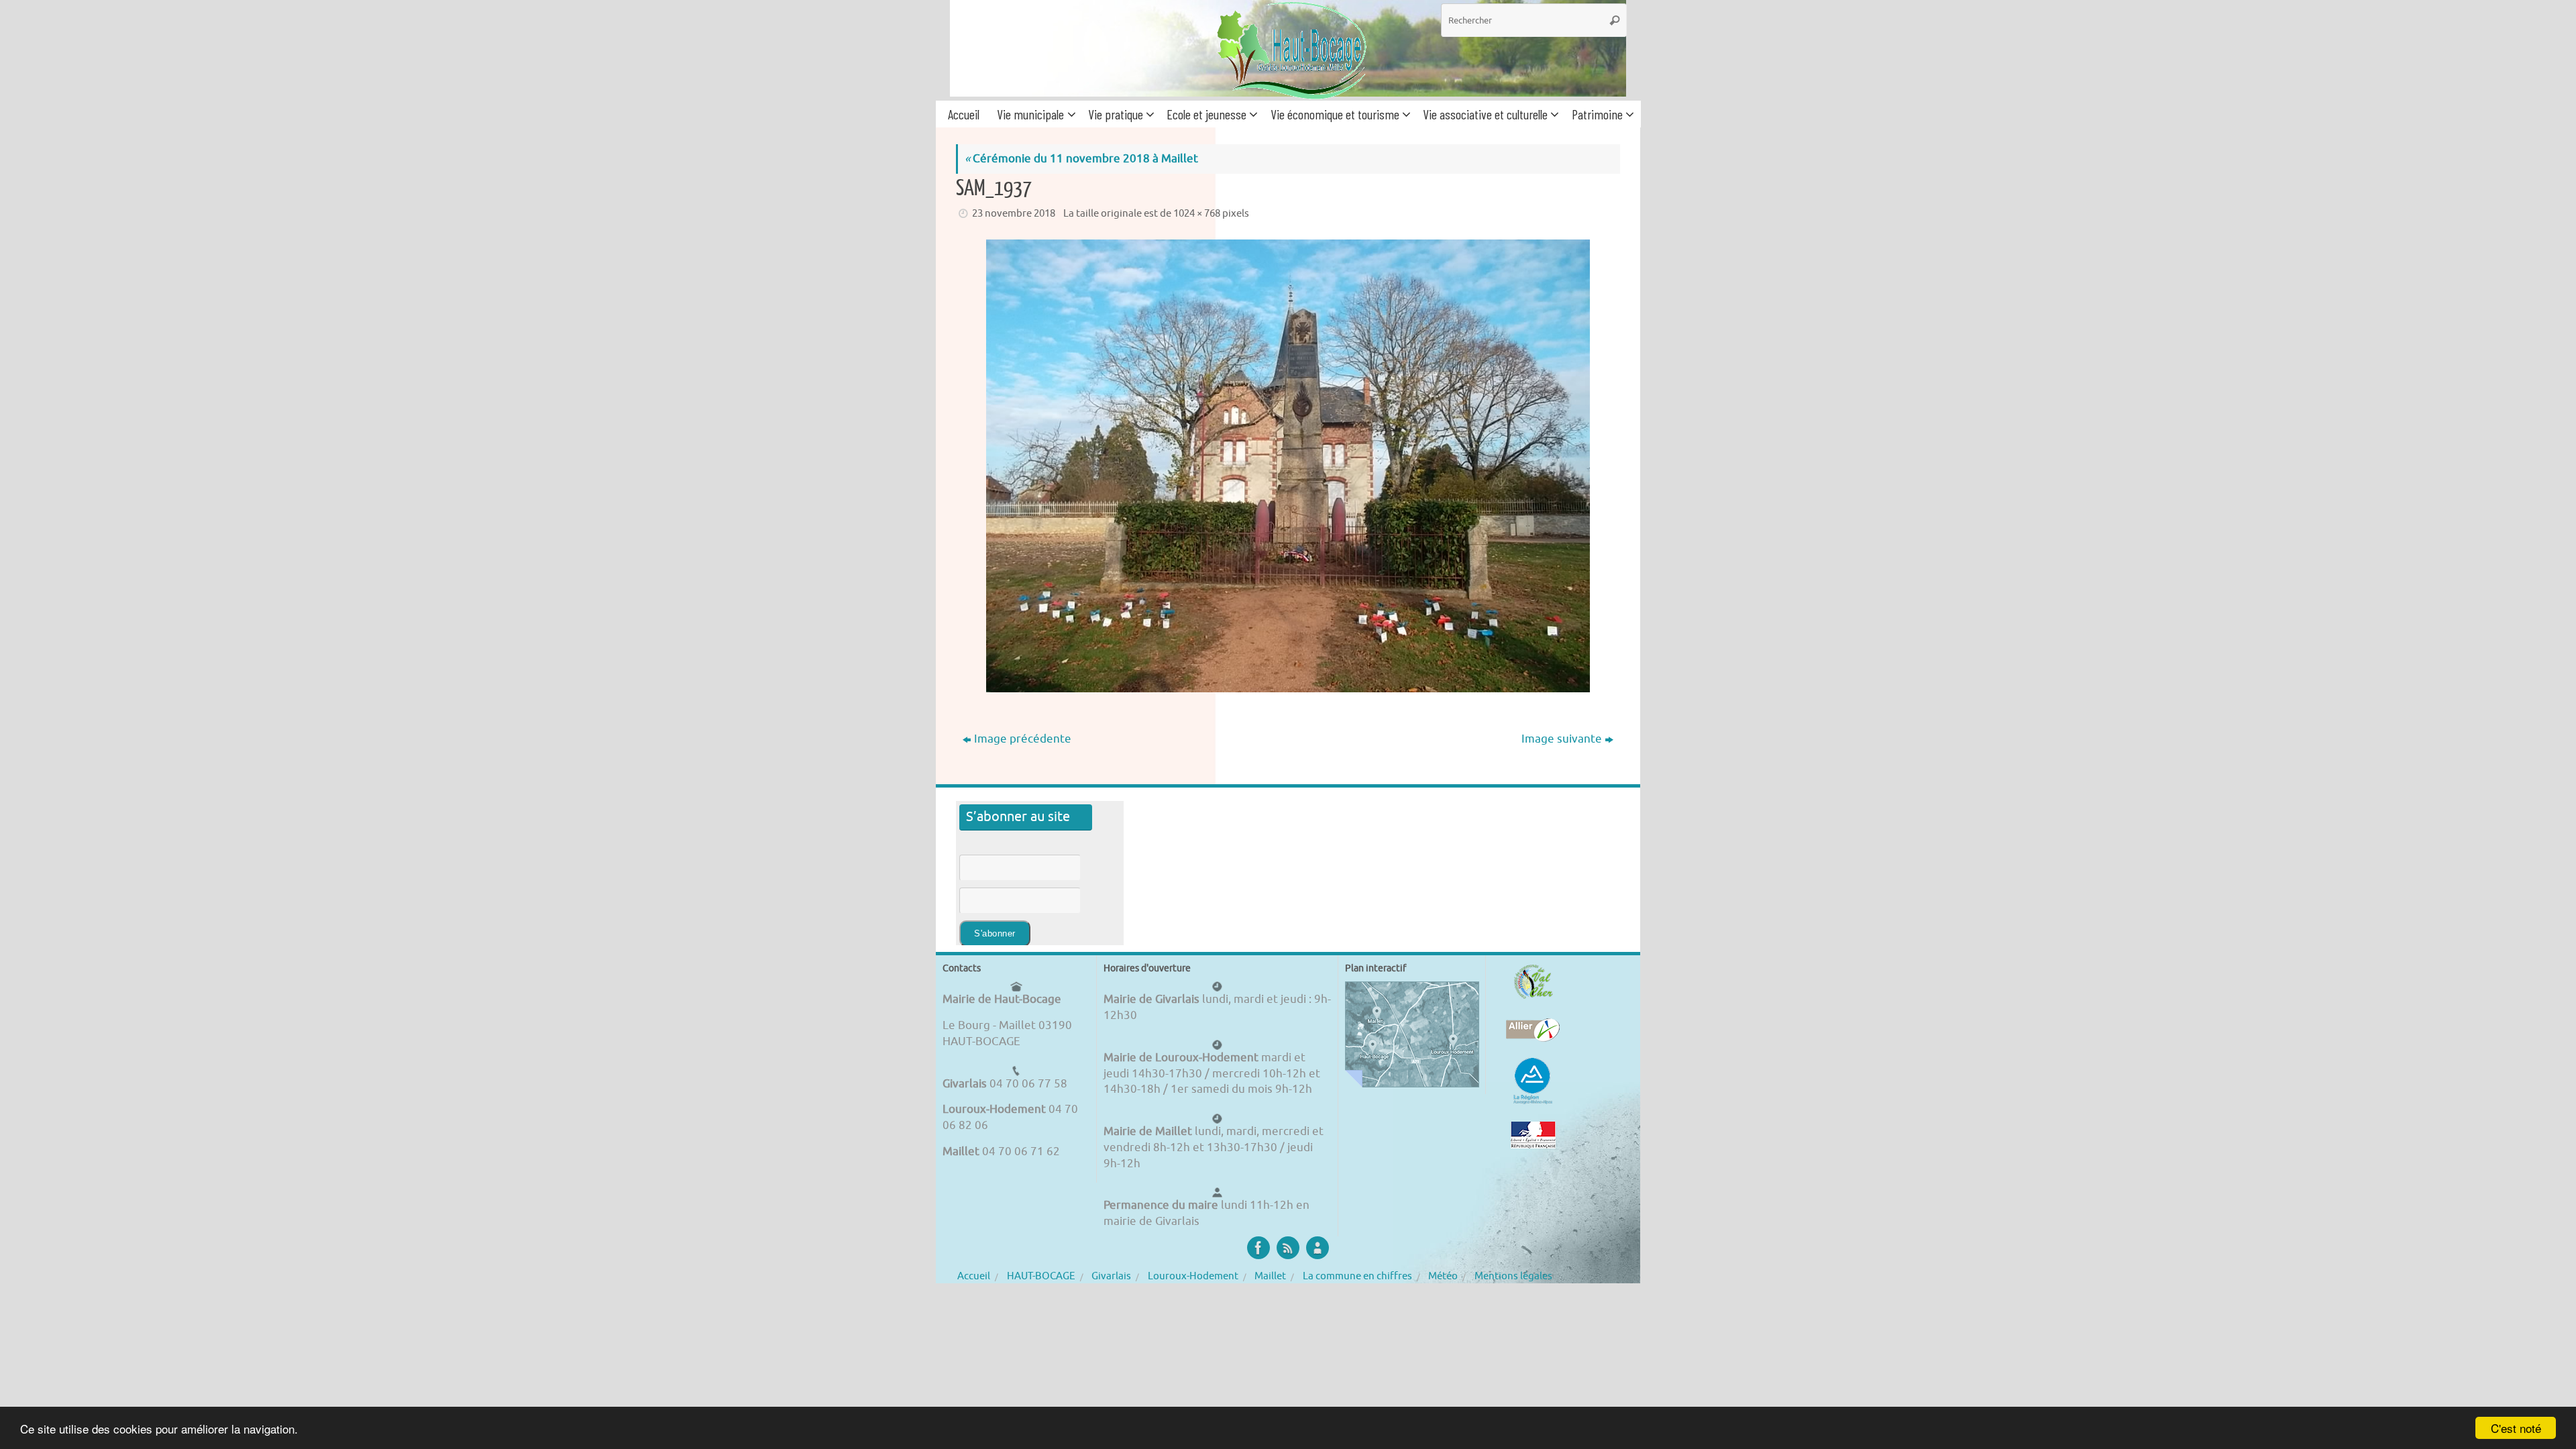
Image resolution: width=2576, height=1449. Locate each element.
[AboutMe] (1318, 1248)
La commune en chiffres (1357, 1276)
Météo (1443, 1276)
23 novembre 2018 (1014, 213)
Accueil (974, 1276)
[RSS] (1288, 1248)
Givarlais (1111, 1276)
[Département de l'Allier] (1533, 1030)
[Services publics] (1533, 1135)
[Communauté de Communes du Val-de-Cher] (1533, 982)
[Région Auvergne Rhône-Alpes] (1533, 1081)
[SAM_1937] (1288, 466)
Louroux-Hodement (1193, 1276)
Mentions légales (1513, 1276)
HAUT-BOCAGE (1041, 1276)
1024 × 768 (1197, 213)
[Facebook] (1258, 1248)
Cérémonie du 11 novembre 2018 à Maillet (1081, 159)
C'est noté (2516, 1428)
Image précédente (1023, 739)
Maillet (1270, 1276)
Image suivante (1562, 739)
